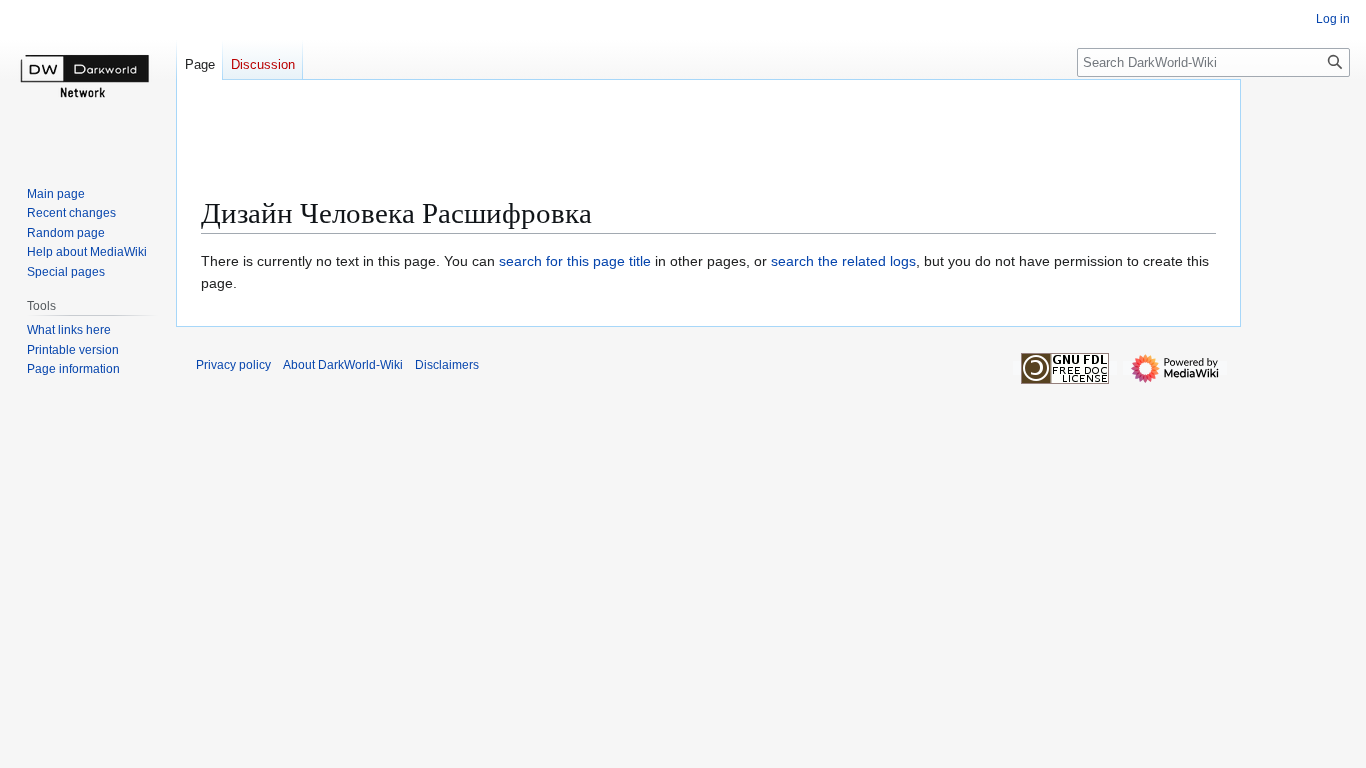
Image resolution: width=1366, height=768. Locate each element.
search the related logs (843, 261)
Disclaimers (447, 365)
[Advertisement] (709, 145)
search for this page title (575, 261)
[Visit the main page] (88, 80)
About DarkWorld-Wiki (343, 365)
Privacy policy (233, 365)
